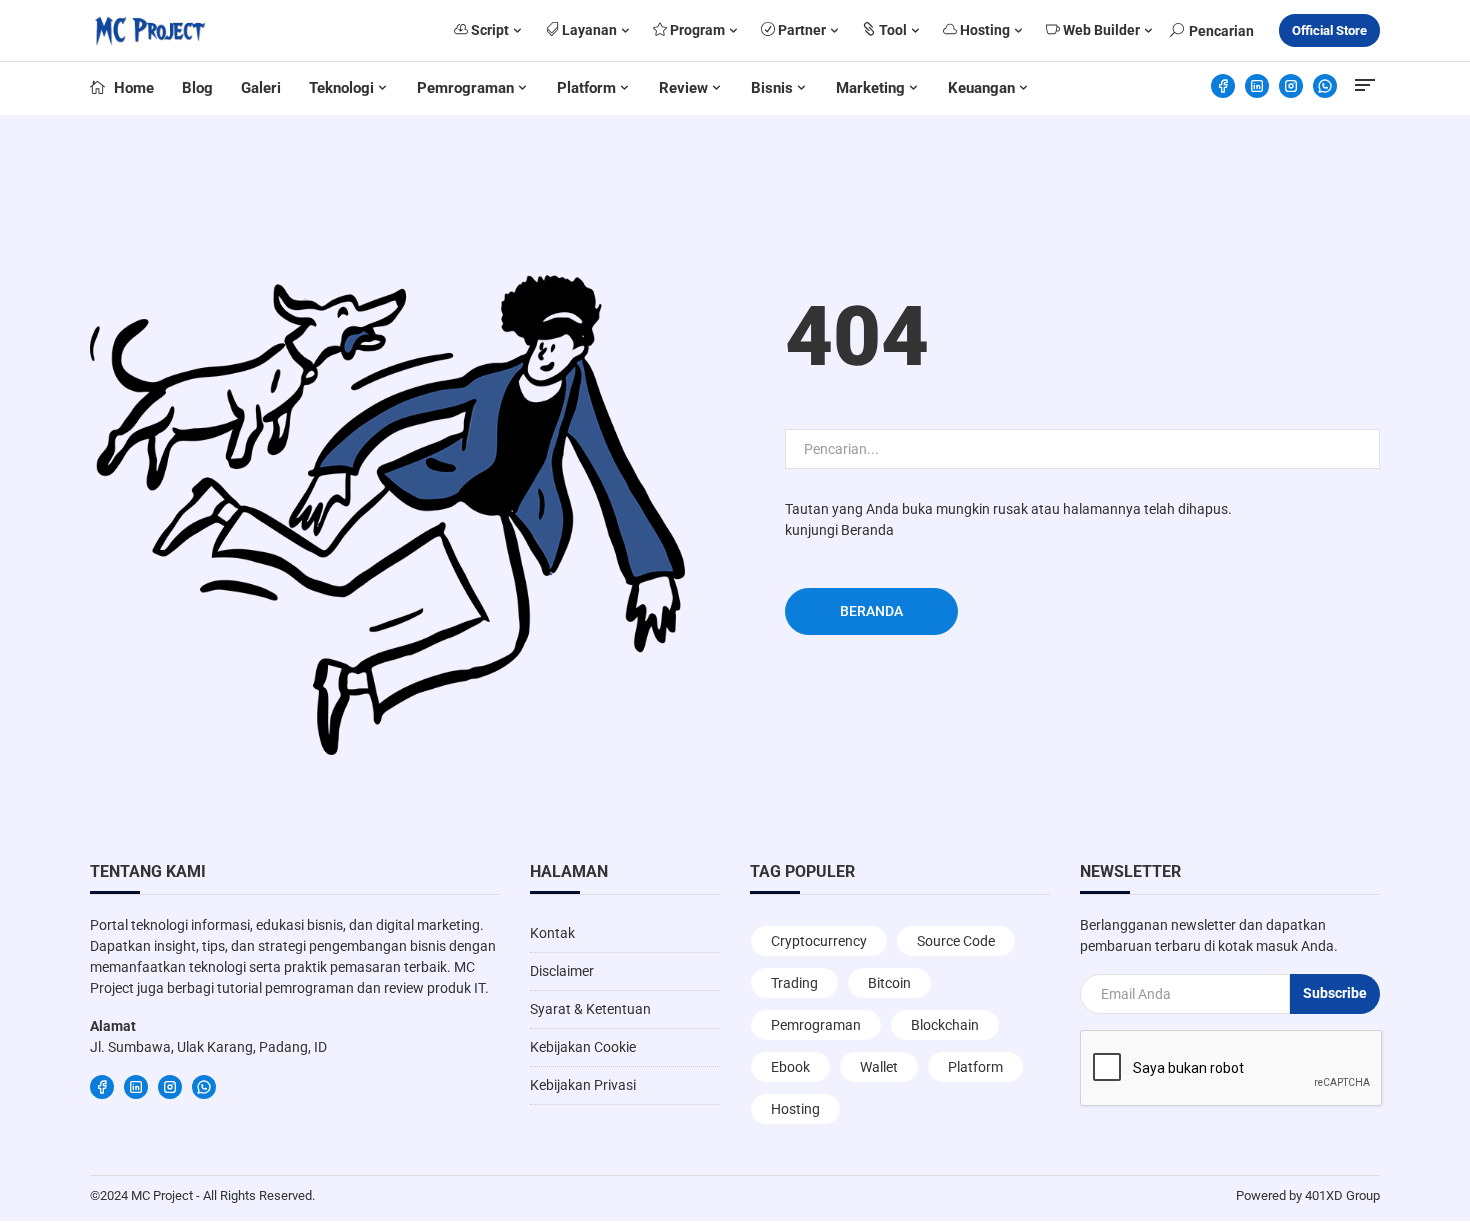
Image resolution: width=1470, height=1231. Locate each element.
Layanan (588, 30)
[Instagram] (1291, 86)
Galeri (261, 88)
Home (132, 88)
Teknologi (341, 88)
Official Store (1329, 30)
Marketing (870, 88)
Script (488, 30)
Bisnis (772, 88)
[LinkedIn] (1257, 86)
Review (683, 88)
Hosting (983, 30)
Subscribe (1335, 993)
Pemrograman (465, 88)
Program (696, 30)
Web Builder (1100, 30)
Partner (800, 30)
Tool (891, 30)
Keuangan (981, 88)
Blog (197, 88)
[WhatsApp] (1325, 86)
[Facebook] (1223, 86)
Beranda (867, 530)
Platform (586, 88)
